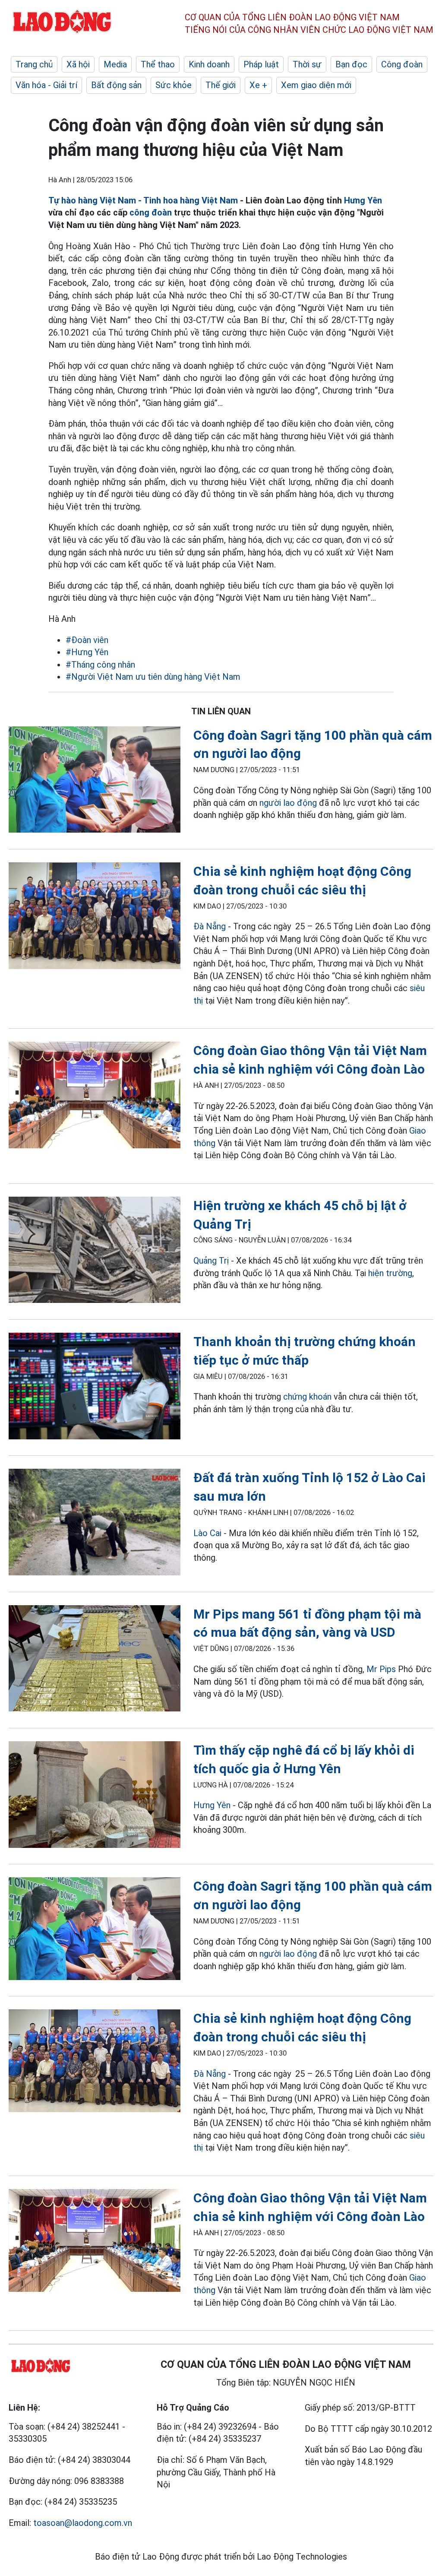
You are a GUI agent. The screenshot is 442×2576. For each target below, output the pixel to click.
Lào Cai (207, 1533)
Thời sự (307, 64)
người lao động (288, 803)
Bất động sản (116, 85)
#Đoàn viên (87, 640)
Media (115, 64)
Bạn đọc (351, 64)
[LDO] (95, 781)
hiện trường (390, 1273)
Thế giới (221, 85)
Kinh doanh (209, 64)
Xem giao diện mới (316, 85)
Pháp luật (261, 64)
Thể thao (158, 64)
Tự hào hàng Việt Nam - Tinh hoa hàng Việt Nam (143, 200)
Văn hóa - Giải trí (46, 85)
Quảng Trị (211, 1261)
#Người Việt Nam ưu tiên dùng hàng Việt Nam (153, 677)
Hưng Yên (363, 200)
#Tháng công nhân (100, 665)
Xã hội (78, 64)
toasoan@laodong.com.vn (83, 2523)
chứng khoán (307, 1397)
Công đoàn (402, 64)
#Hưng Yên (87, 652)
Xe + (258, 85)
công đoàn (151, 212)
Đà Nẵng (210, 926)
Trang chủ (34, 64)
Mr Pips (381, 1669)
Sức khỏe (174, 85)
